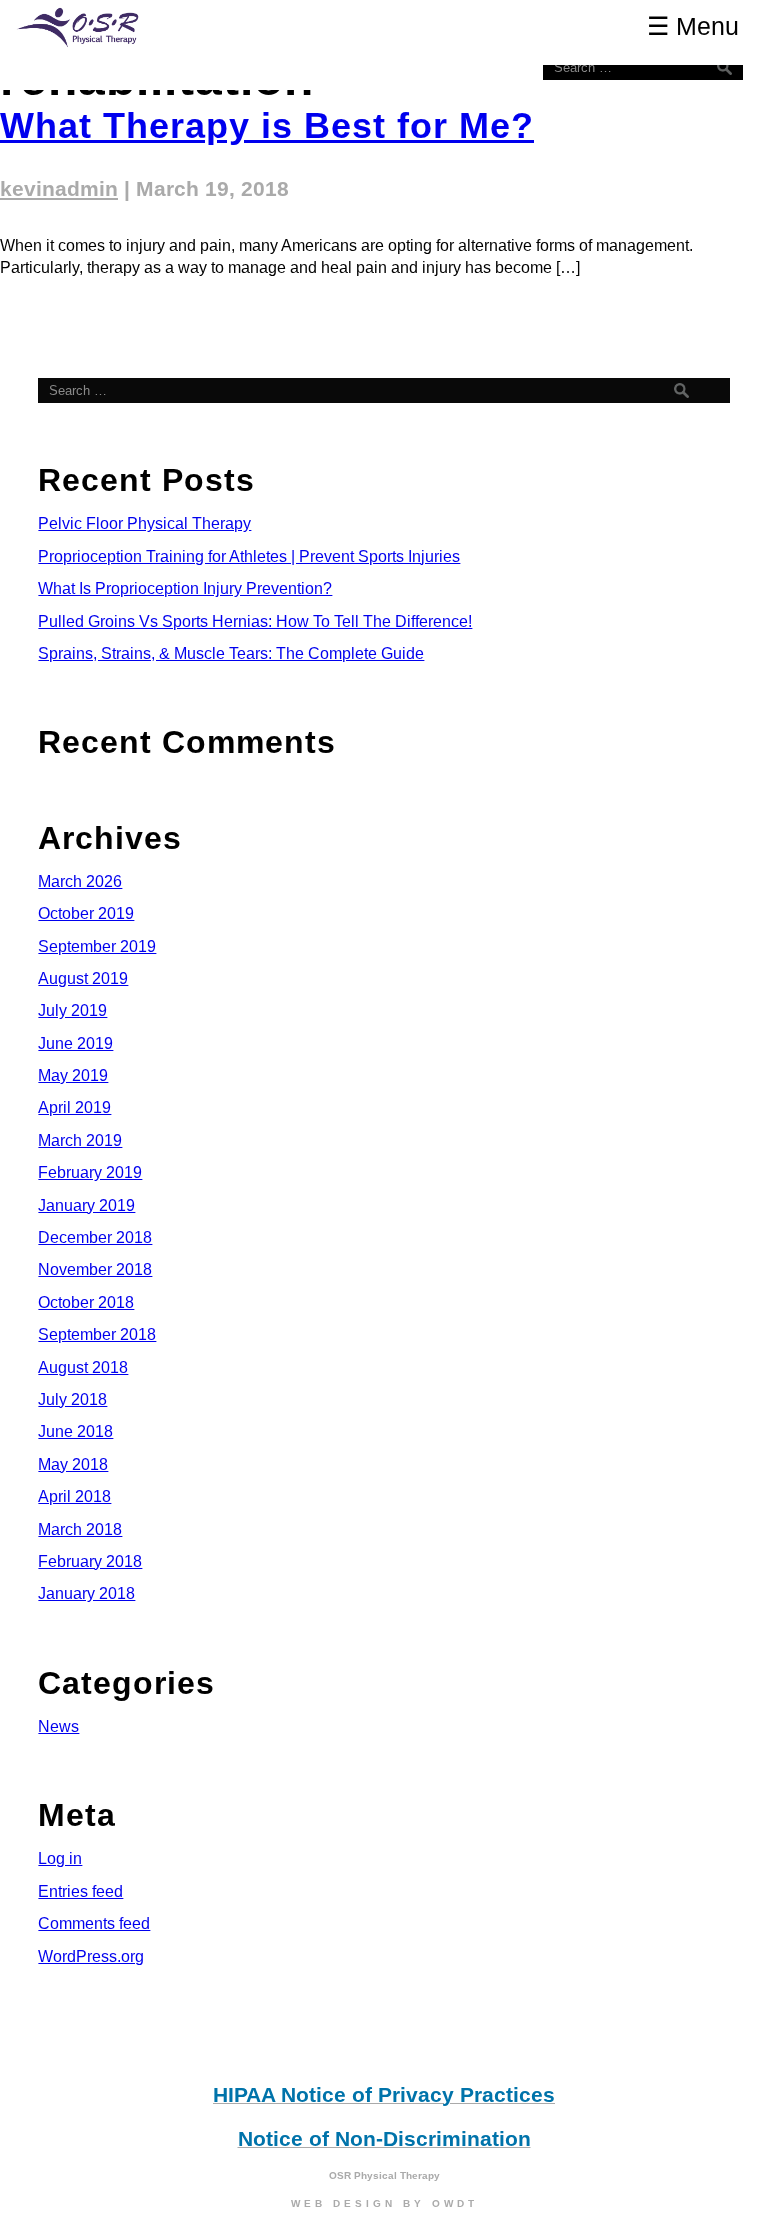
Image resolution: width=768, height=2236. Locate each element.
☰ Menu (693, 26)
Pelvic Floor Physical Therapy (144, 523)
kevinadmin (59, 189)
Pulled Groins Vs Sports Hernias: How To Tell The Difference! (255, 621)
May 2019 (73, 1075)
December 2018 (95, 1237)
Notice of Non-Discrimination (384, 2139)
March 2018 (80, 1529)
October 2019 (86, 913)
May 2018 (73, 1464)
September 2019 (97, 946)
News (58, 1726)
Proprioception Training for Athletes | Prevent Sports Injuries (249, 556)
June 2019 (75, 1043)
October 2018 (86, 1302)
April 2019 (74, 1107)
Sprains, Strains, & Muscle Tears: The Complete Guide (231, 653)
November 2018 (95, 1269)
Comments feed (94, 1923)
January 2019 (86, 1205)
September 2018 (97, 1334)
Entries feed (80, 1891)
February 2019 (90, 1172)
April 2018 (74, 1496)
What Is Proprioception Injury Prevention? (185, 588)
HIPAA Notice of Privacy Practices (384, 2095)
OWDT (455, 2203)
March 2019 (80, 1140)
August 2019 (83, 978)
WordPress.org (91, 1956)
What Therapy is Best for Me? (267, 125)
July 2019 (72, 1010)
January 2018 (86, 1593)
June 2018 (75, 1431)
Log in (60, 1858)
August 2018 (83, 1367)
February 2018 (90, 1561)
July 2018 (72, 1399)
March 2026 (80, 881)
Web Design (343, 2203)
